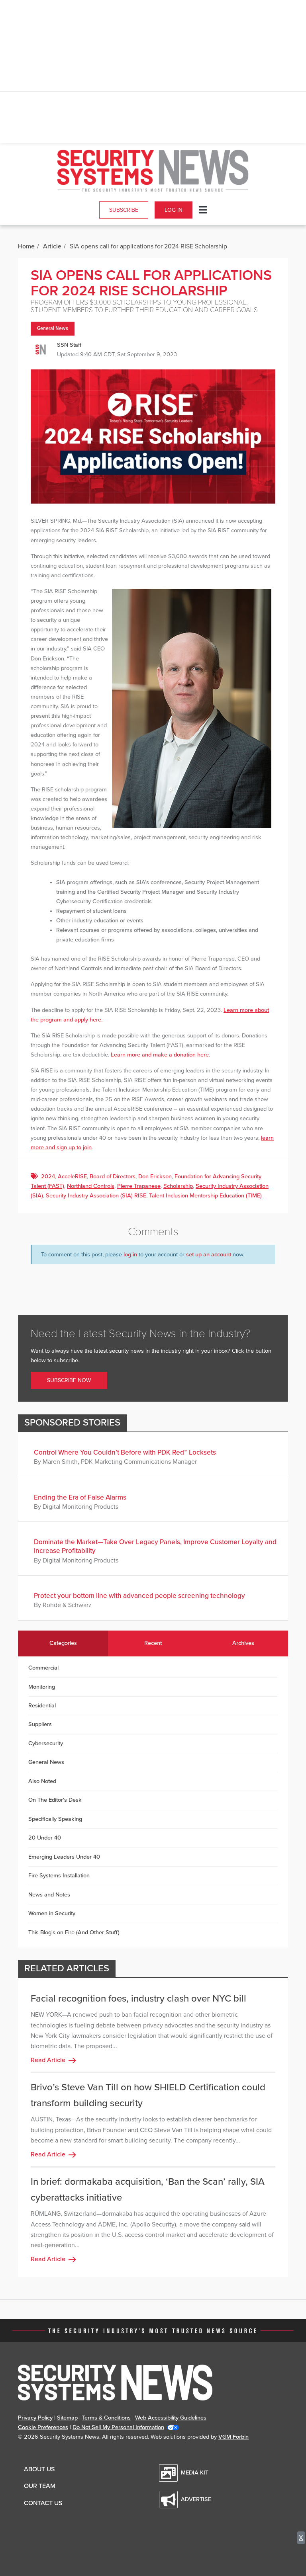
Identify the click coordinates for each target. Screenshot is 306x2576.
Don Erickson (155, 1177)
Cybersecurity (46, 1743)
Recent (153, 1643)
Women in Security (52, 1913)
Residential (42, 1706)
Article (52, 246)
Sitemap (67, 2418)
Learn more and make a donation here (160, 1055)
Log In (174, 210)
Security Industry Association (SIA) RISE (96, 1196)
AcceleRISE (72, 1177)
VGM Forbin (233, 2437)
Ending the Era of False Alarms (80, 1497)
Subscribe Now (69, 1380)
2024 (48, 1177)
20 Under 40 (45, 1838)
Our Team (40, 2486)
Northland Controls (91, 1186)
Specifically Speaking (55, 1819)
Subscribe (124, 210)
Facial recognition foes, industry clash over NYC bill (138, 1999)
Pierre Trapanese (139, 1186)
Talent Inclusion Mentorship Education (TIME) (205, 1196)
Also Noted (42, 1781)
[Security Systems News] (153, 171)
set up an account (209, 1255)
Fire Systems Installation (59, 1876)
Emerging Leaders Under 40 (64, 1857)
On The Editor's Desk (55, 1800)
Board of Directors (113, 1177)
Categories (63, 1643)
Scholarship (178, 1186)
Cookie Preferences (43, 2427)
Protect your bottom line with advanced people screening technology (139, 1596)
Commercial (43, 1668)
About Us (39, 2469)
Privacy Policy (35, 2418)
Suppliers (40, 1724)
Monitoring (42, 1687)
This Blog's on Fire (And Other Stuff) (74, 1932)
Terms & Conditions (106, 2418)
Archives (243, 1643)
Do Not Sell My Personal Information (118, 2427)
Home (26, 246)
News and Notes (49, 1895)
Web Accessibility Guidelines (171, 2418)
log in (130, 1255)
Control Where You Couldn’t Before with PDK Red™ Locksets (125, 1452)
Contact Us (43, 2503)
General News (53, 329)
